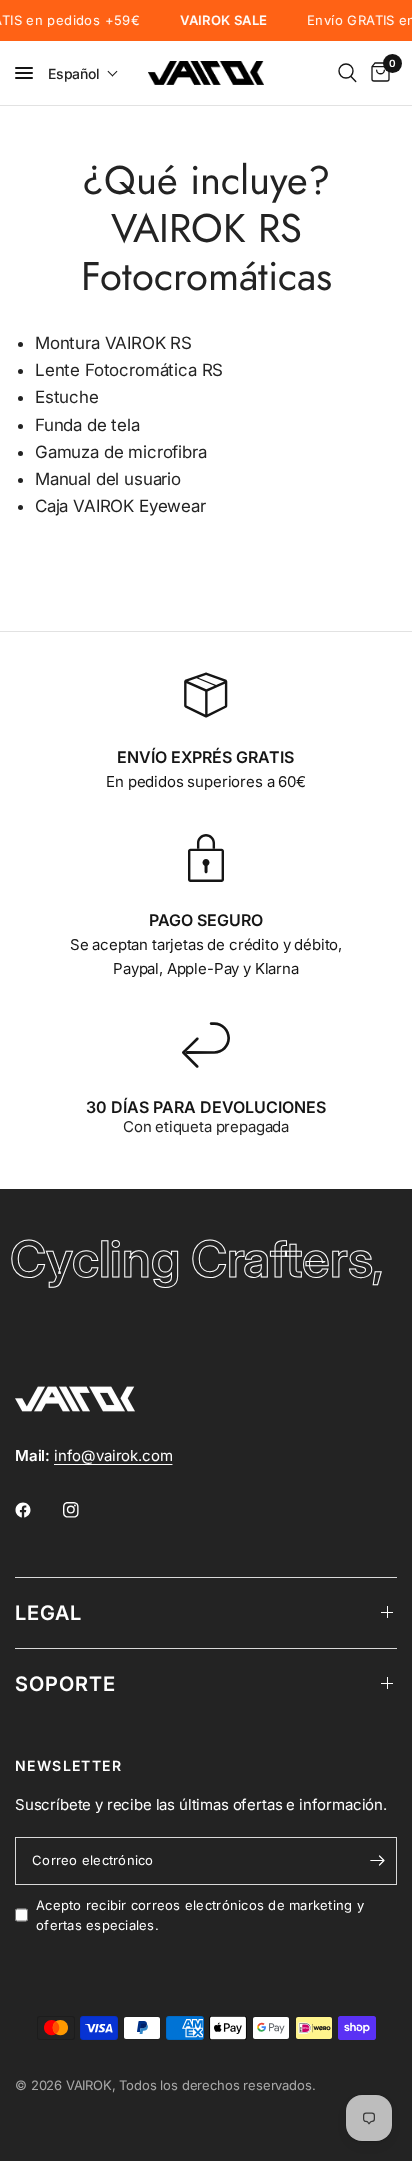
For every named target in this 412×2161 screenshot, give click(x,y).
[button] (83, 73)
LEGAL (48, 1613)
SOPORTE (65, 1684)
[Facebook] (37, 1510)
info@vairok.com (113, 1455)
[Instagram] (85, 1510)
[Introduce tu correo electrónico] (377, 1861)
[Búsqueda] (347, 73)
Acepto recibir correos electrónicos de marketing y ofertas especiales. (200, 1915)
